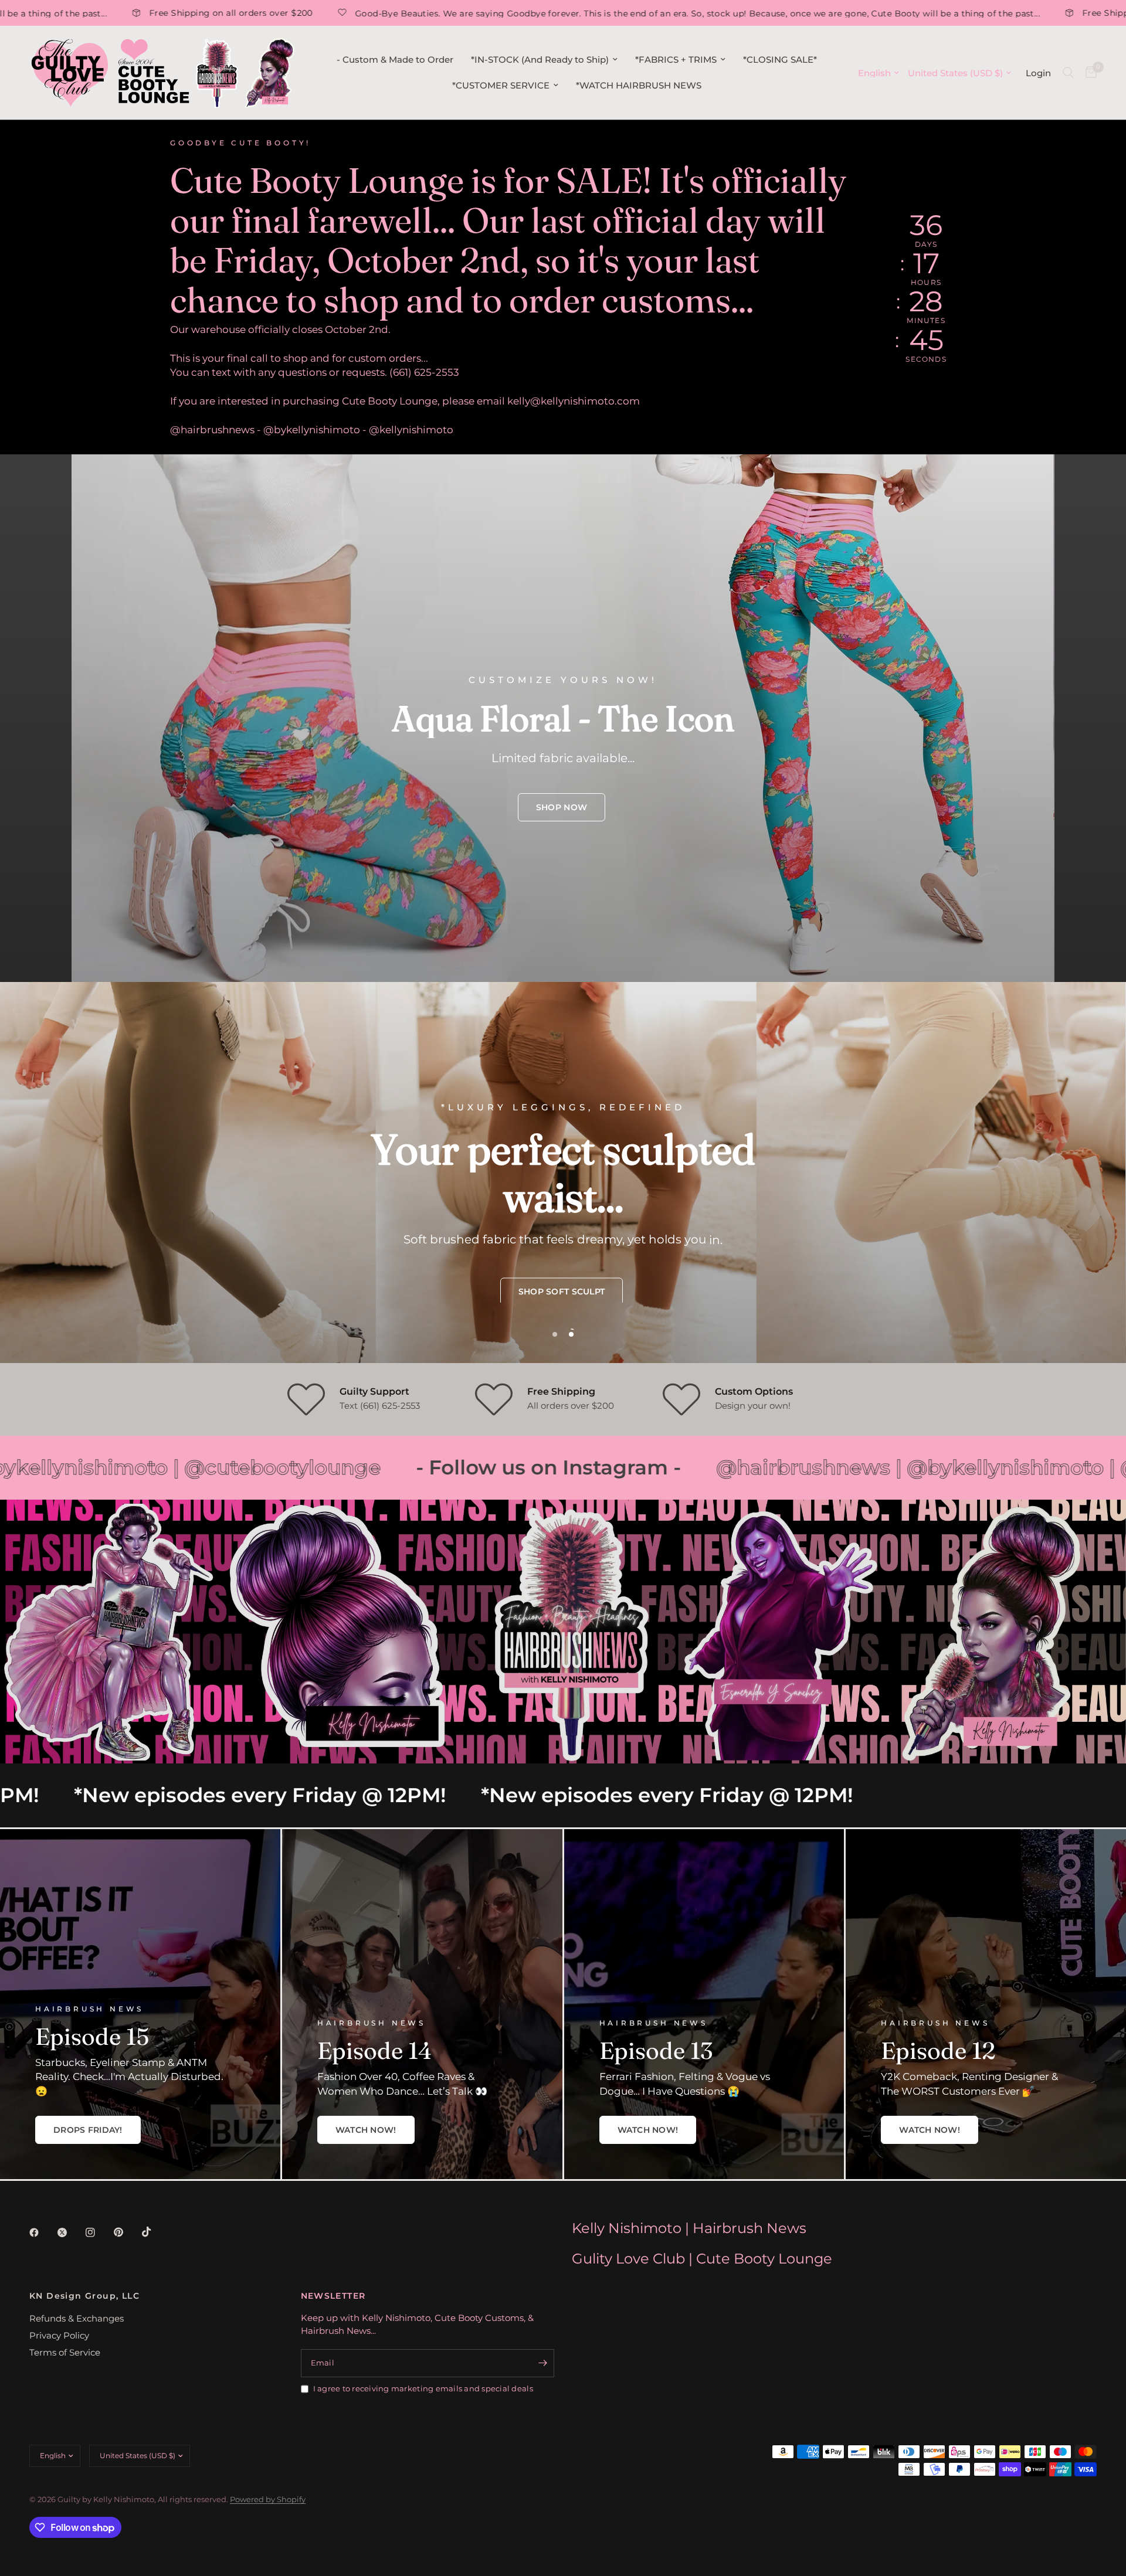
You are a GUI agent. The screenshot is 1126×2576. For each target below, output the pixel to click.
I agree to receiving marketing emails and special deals (423, 2388)
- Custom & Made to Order (395, 60)
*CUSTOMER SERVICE (501, 85)
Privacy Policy (59, 2335)
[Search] (1068, 73)
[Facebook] (42, 2232)
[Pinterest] (127, 2232)
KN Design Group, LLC (84, 2296)
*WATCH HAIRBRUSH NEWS (639, 85)
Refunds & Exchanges (77, 2318)
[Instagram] (99, 2232)
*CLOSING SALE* (780, 60)
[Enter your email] (542, 2363)
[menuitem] (395, 60)
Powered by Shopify (268, 2499)
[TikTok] (155, 2232)
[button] (562, 807)
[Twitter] (70, 2232)
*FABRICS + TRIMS (676, 60)
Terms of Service (65, 2352)
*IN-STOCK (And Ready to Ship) (540, 60)
